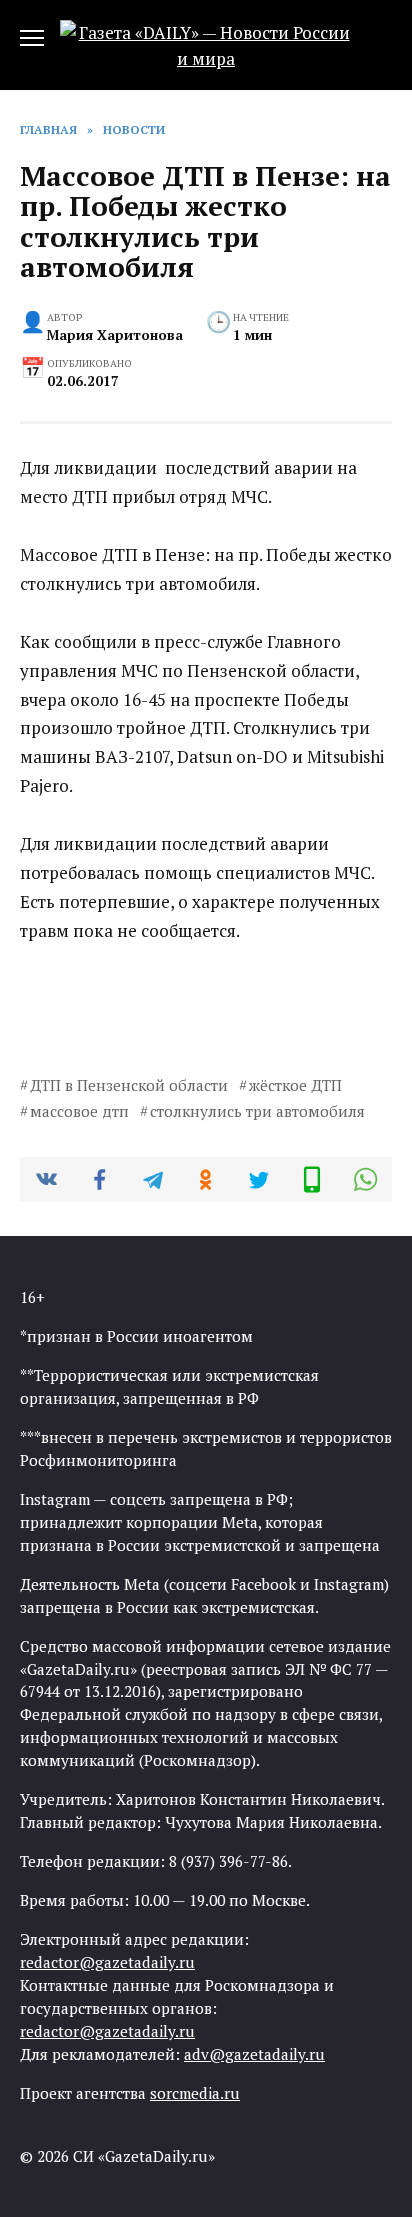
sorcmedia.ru (195, 2093)
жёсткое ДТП (295, 1085)
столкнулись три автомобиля (257, 1111)
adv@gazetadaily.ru (254, 2054)
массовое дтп (79, 1111)
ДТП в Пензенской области (129, 1085)
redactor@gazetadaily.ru (107, 1962)
